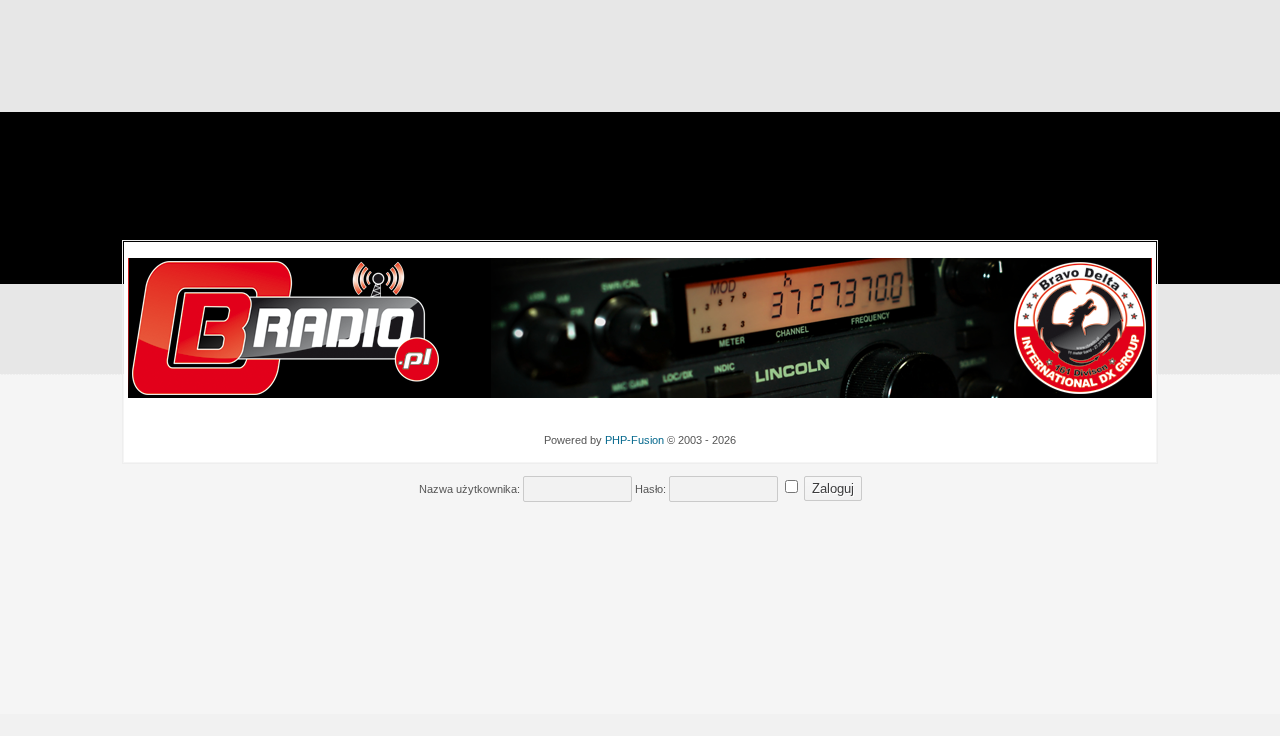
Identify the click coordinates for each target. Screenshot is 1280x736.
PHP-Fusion (634, 440)
